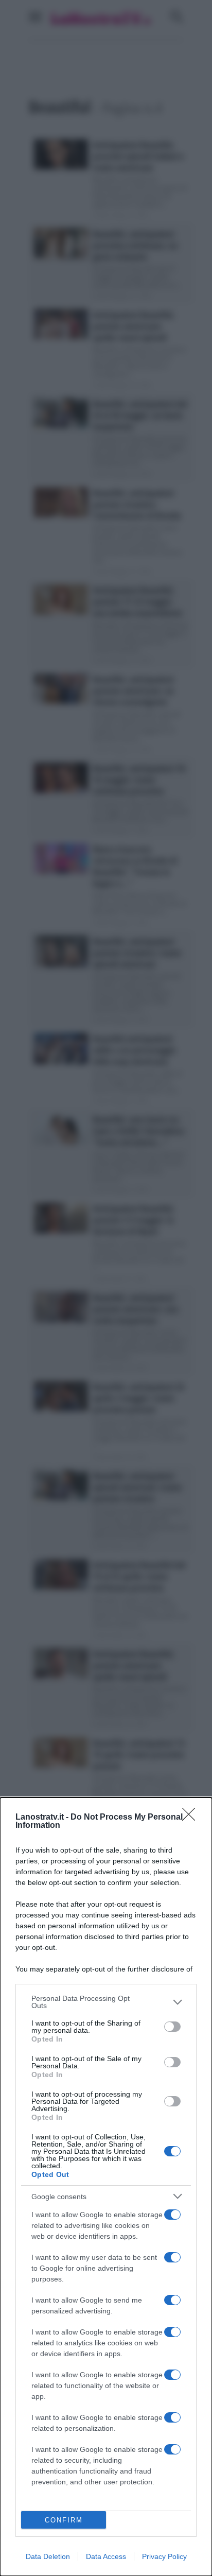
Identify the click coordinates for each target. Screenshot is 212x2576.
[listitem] (106, 2002)
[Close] (192, 1818)
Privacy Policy (164, 2556)
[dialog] (106, 2187)
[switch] (172, 2027)
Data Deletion (48, 2556)
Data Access (106, 2556)
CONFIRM (64, 2520)
